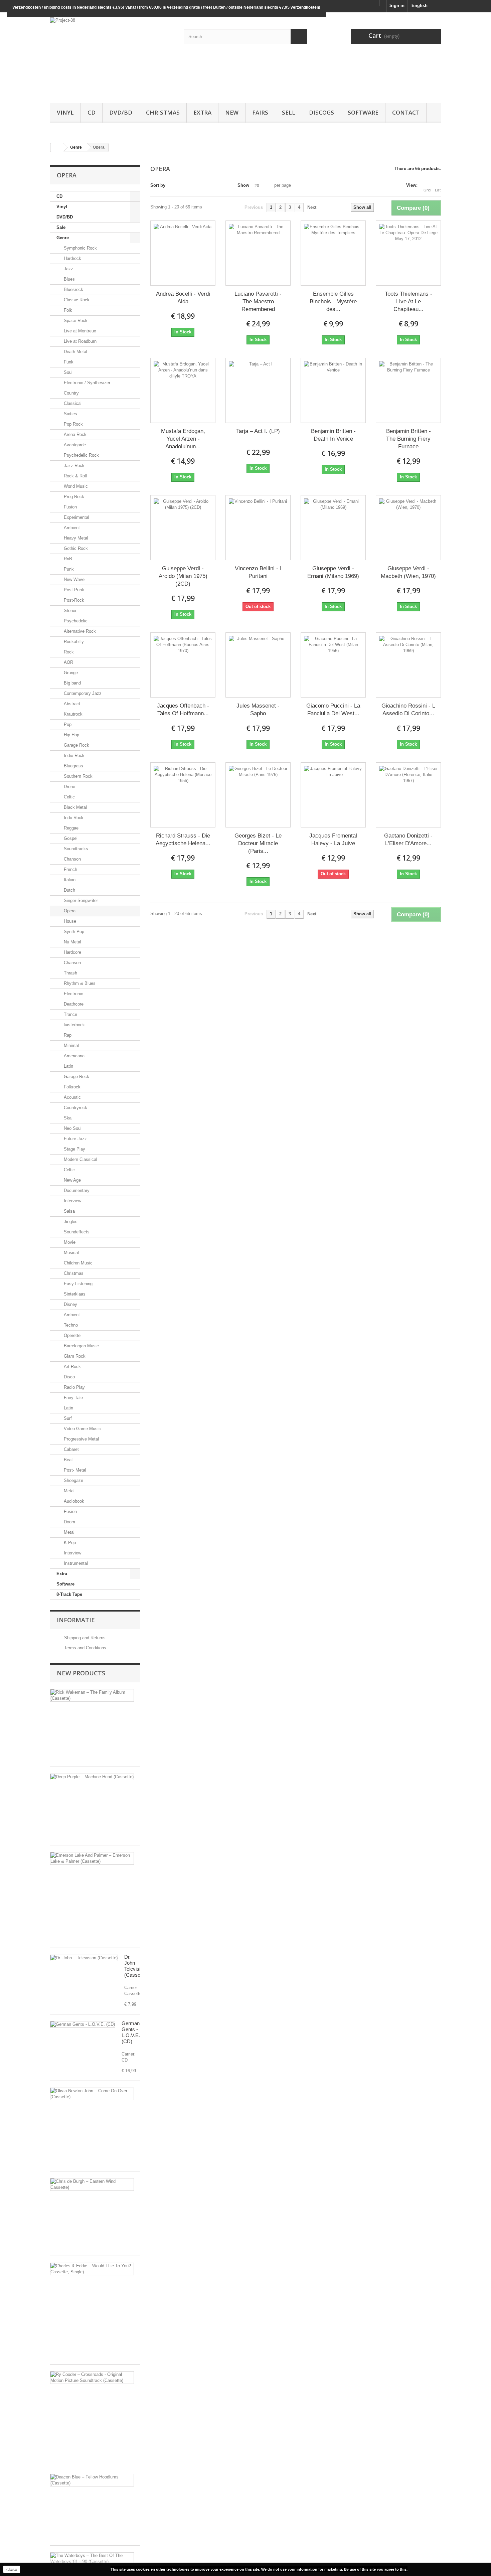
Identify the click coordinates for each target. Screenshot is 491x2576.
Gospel (70, 838)
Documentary (76, 1190)
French (70, 869)
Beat (68, 1460)
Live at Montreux (79, 331)
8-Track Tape (69, 1594)
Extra (202, 112)
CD (92, 112)
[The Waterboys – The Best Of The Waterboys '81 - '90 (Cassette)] (92, 2559)
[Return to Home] (57, 147)
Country (71, 393)
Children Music (77, 1263)
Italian (69, 880)
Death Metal (75, 352)
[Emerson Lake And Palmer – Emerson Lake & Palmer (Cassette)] (92, 1858)
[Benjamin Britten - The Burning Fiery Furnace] (408, 390)
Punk (68, 569)
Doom (69, 1522)
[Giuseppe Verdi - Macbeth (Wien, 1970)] (408, 528)
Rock (68, 652)
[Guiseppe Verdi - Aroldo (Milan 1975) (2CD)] (183, 528)
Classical (72, 403)
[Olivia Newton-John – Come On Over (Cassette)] (92, 2094)
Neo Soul (72, 1128)
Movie (69, 1242)
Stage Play (74, 1149)
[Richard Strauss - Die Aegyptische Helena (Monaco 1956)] (183, 795)
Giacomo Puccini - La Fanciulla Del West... (333, 710)
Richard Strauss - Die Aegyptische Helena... (183, 840)
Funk (68, 362)
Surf (67, 1418)
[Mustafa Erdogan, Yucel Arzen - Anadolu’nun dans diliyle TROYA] (183, 390)
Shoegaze (73, 1480)
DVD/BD (121, 112)
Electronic (73, 994)
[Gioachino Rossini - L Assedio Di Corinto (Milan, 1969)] (408, 665)
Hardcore (72, 952)
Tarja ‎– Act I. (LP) (258, 431)
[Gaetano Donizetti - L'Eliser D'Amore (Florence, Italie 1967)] (408, 795)
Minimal (71, 1045)
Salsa (69, 1211)
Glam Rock (74, 1356)
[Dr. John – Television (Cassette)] (84, 1958)
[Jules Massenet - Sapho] (258, 665)
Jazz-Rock (73, 466)
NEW (232, 112)
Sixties (70, 414)
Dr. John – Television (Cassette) (136, 1966)
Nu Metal (72, 942)
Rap (67, 1035)
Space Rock (75, 321)
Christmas (163, 112)
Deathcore (73, 1004)
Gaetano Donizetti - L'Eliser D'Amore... (408, 840)
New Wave (73, 579)
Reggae (70, 828)
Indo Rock (73, 818)
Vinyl (65, 112)
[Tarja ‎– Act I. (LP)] (258, 390)
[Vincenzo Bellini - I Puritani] (258, 528)
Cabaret (71, 1449)
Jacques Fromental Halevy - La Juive (333, 840)
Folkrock (71, 1087)
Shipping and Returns (84, 1638)
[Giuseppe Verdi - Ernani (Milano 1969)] (333, 528)
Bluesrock (73, 289)
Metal (68, 1491)
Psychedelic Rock (81, 455)
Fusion (70, 507)
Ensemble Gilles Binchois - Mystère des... (333, 301)
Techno (70, 1325)
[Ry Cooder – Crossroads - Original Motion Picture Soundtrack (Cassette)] (92, 2378)
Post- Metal (74, 1470)
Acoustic (72, 1097)
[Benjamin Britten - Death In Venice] (333, 390)
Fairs (260, 112)
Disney (70, 1304)
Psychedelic (75, 621)
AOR (68, 662)
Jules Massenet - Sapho (258, 710)
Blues (69, 279)
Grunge (70, 673)
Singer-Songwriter (80, 900)
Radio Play (74, 1387)
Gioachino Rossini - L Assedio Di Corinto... (408, 710)
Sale (61, 227)
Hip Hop (71, 735)
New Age (72, 1180)
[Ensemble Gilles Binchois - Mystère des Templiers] (333, 253)
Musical (71, 1253)
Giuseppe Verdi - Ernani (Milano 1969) (333, 572)
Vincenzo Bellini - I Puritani (258, 572)
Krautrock (72, 714)
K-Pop (69, 1543)
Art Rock (72, 1367)
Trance (70, 1014)
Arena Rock (74, 434)
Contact (406, 112)
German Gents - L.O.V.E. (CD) (131, 2032)
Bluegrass (73, 766)
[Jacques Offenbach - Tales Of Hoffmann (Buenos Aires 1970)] (183, 665)
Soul (67, 372)
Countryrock (75, 1108)
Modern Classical (80, 1159)
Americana (73, 1056)
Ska (67, 1118)
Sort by (158, 185)
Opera (69, 911)
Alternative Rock (79, 631)
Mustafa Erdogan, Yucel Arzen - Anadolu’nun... (183, 439)
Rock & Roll (75, 476)
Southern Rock (77, 776)
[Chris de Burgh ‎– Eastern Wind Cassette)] (92, 2184)
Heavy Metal (75, 538)
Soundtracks (75, 849)
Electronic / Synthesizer (86, 383)
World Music (75, 486)
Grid (427, 190)
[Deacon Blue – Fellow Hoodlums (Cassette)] (92, 2480)
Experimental (76, 517)
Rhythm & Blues (79, 983)
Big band (72, 683)
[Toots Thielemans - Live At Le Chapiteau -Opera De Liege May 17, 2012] (408, 253)
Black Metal (75, 807)
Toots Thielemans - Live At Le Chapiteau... (408, 301)
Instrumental (75, 1563)
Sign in (397, 6)
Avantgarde (74, 445)
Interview (72, 1201)
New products (81, 1673)
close (12, 2569)
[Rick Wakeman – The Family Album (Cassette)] (92, 1695)
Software (363, 112)
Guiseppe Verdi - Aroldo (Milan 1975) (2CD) (183, 576)
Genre (63, 238)
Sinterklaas (74, 1294)
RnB (67, 559)
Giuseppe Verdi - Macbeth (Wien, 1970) (408, 572)
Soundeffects (76, 1232)
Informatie (76, 1620)
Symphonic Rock (80, 248)
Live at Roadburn (79, 341)
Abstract (71, 704)
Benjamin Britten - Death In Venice (333, 435)
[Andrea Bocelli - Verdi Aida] (183, 253)
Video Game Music (82, 1429)
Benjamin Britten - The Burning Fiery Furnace (408, 439)
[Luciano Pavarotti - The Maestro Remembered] (258, 253)
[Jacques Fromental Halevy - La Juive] (333, 795)
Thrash (70, 973)
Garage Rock (76, 745)
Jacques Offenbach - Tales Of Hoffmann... (183, 710)
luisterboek (74, 1025)
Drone (69, 787)
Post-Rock (73, 600)
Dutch (69, 890)
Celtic (69, 797)
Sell (289, 112)
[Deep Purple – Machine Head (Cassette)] (92, 1777)
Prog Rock (73, 497)
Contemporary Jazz (82, 693)
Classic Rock (76, 300)
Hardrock (72, 258)
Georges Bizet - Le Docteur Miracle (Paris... (258, 843)
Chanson (72, 859)
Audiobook (73, 1501)
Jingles (70, 1222)
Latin (68, 1066)
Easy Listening (77, 1284)
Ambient (71, 528)
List (438, 190)
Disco (69, 1377)
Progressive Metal (81, 1439)
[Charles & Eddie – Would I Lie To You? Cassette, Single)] (92, 2269)
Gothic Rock (75, 548)
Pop (67, 724)
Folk (67, 310)
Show (243, 185)
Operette (71, 1335)
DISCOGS (321, 112)
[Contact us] (383, 3)
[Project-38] (112, 56)
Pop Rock (73, 424)
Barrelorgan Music (81, 1346)
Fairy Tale (73, 1398)
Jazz (68, 269)
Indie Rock (73, 755)
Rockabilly (73, 642)
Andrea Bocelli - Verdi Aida (183, 298)
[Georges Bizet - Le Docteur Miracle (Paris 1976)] (258, 795)
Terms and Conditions (85, 1648)
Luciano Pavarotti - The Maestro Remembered (258, 301)
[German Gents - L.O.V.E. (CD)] (83, 2024)
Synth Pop (73, 932)
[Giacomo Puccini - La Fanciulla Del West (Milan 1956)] (333, 665)
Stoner (69, 611)
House (69, 921)
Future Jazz (75, 1139)
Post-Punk (73, 590)
